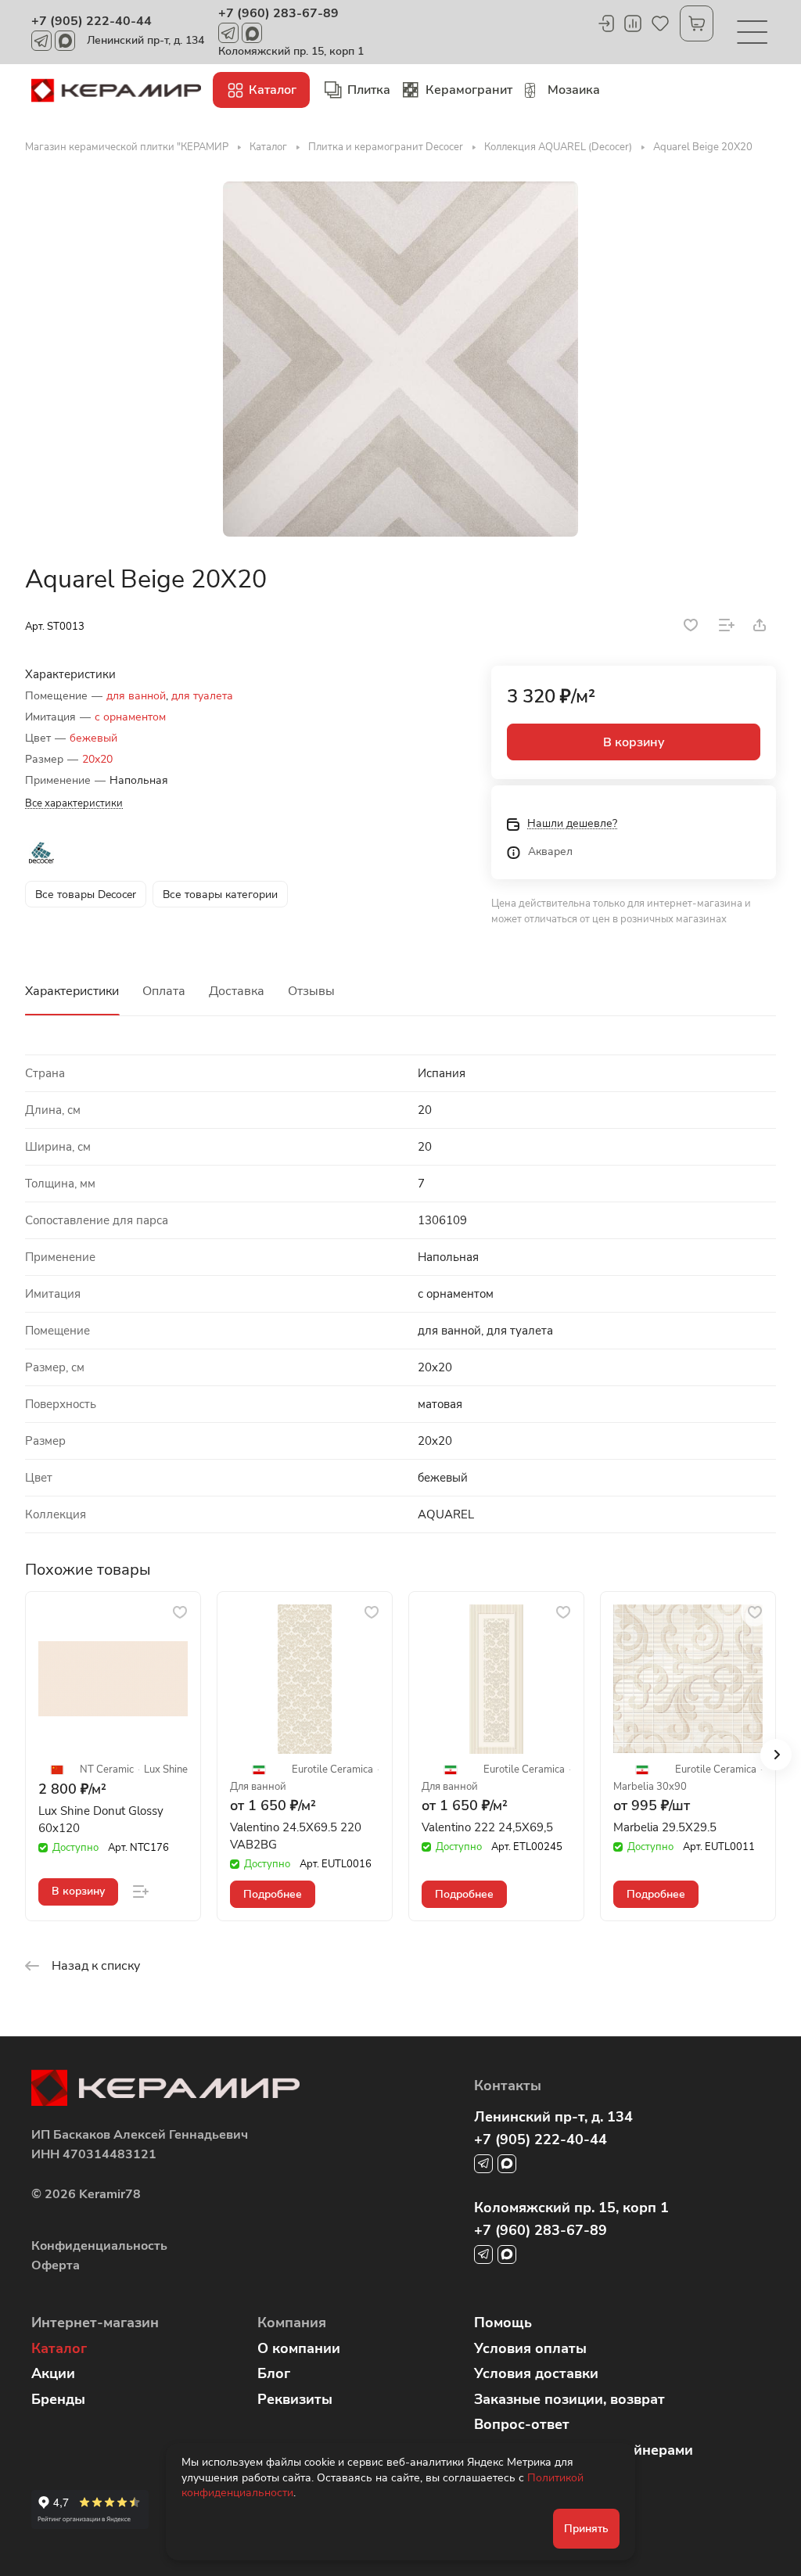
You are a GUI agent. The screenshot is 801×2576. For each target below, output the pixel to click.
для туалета (202, 696)
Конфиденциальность (99, 2246)
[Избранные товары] (660, 23)
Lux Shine (166, 1770)
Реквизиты (295, 2399)
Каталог (59, 2348)
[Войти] (605, 23)
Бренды (58, 2399)
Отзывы (311, 991)
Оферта (56, 2265)
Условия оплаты (530, 2348)
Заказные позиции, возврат (569, 2399)
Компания (292, 2323)
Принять (586, 2529)
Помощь (503, 2323)
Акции (53, 2373)
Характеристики (72, 991)
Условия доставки (536, 2373)
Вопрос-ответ (522, 2424)
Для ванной (258, 1787)
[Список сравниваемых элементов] (633, 23)
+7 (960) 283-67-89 (278, 13)
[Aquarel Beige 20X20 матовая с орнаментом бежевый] (400, 359)
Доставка (237, 991)
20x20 (97, 759)
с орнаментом (130, 717)
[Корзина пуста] (697, 23)
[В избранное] (691, 625)
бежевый (93, 738)
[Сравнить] (727, 625)
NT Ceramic (107, 1770)
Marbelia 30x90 (650, 1787)
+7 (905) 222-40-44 (92, 21)
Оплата (164, 991)
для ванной (136, 696)
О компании (299, 2348)
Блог (274, 2373)
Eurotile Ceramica (332, 1770)
